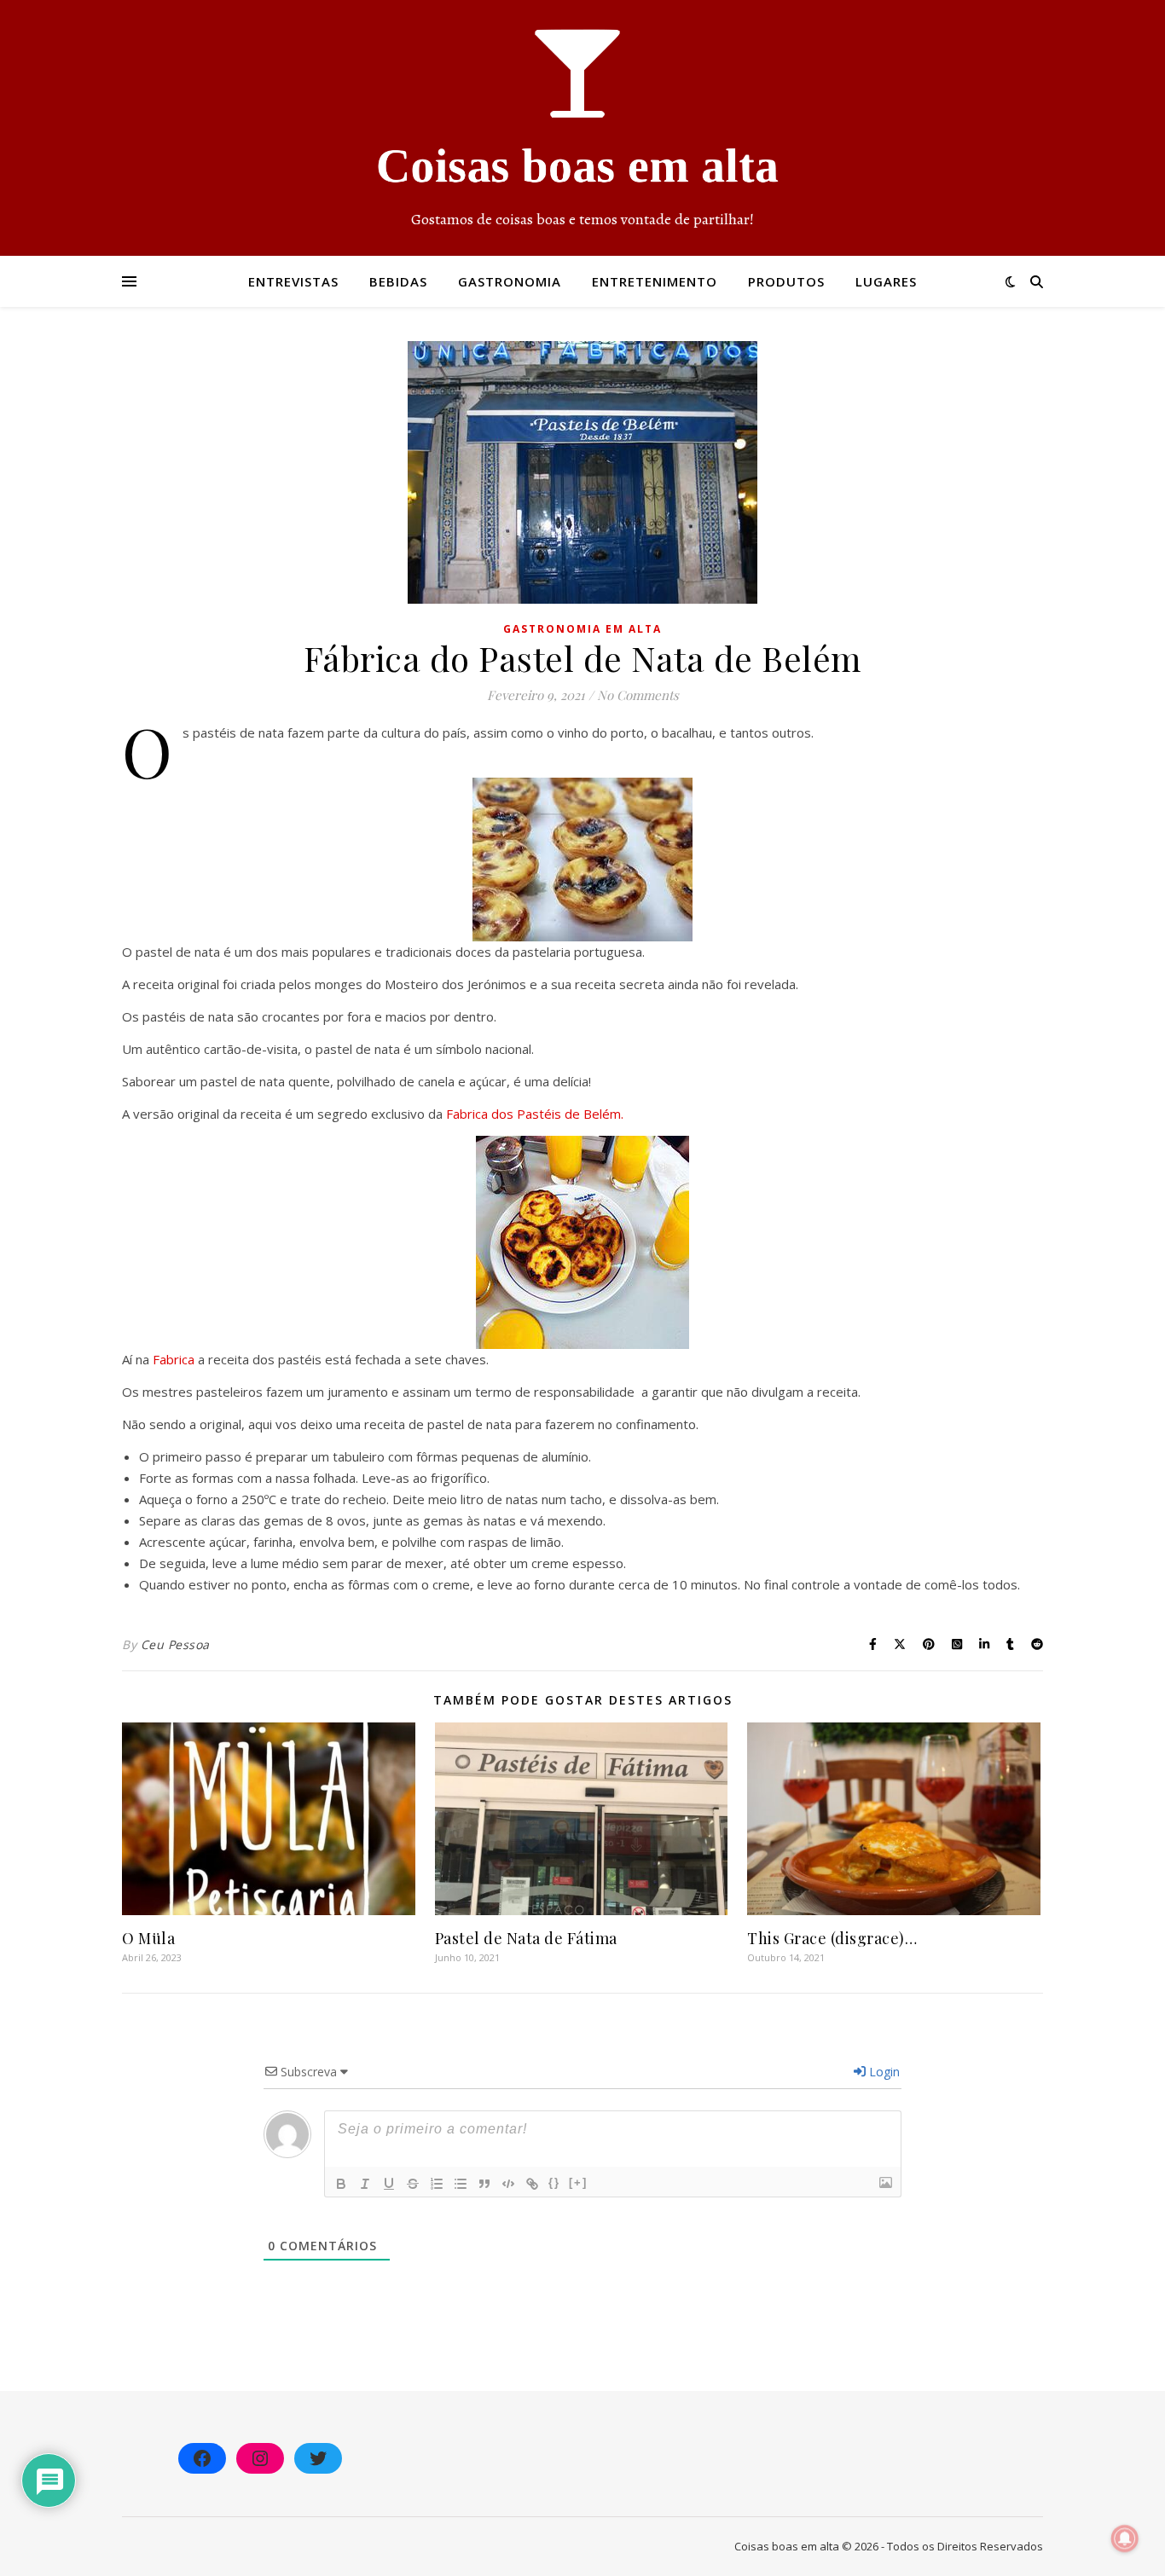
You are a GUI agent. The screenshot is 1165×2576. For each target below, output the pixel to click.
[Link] (532, 2184)
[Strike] (413, 2184)
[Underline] (389, 2184)
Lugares (886, 281)
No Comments (638, 695)
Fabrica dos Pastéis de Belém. (535, 1114)
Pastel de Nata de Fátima (526, 1938)
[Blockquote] (484, 2184)
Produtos (786, 281)
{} (554, 2182)
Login (883, 2072)
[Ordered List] (437, 2184)
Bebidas (398, 281)
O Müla (148, 1938)
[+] (578, 2182)
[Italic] (365, 2184)
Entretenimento (655, 281)
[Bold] (341, 2184)
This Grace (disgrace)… (832, 1938)
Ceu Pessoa (175, 1644)
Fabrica (175, 1359)
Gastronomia (510, 281)
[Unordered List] (461, 2184)
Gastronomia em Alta (582, 629)
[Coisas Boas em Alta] (582, 128)
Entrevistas (293, 281)
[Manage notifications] (1125, 2538)
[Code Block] (508, 2184)
